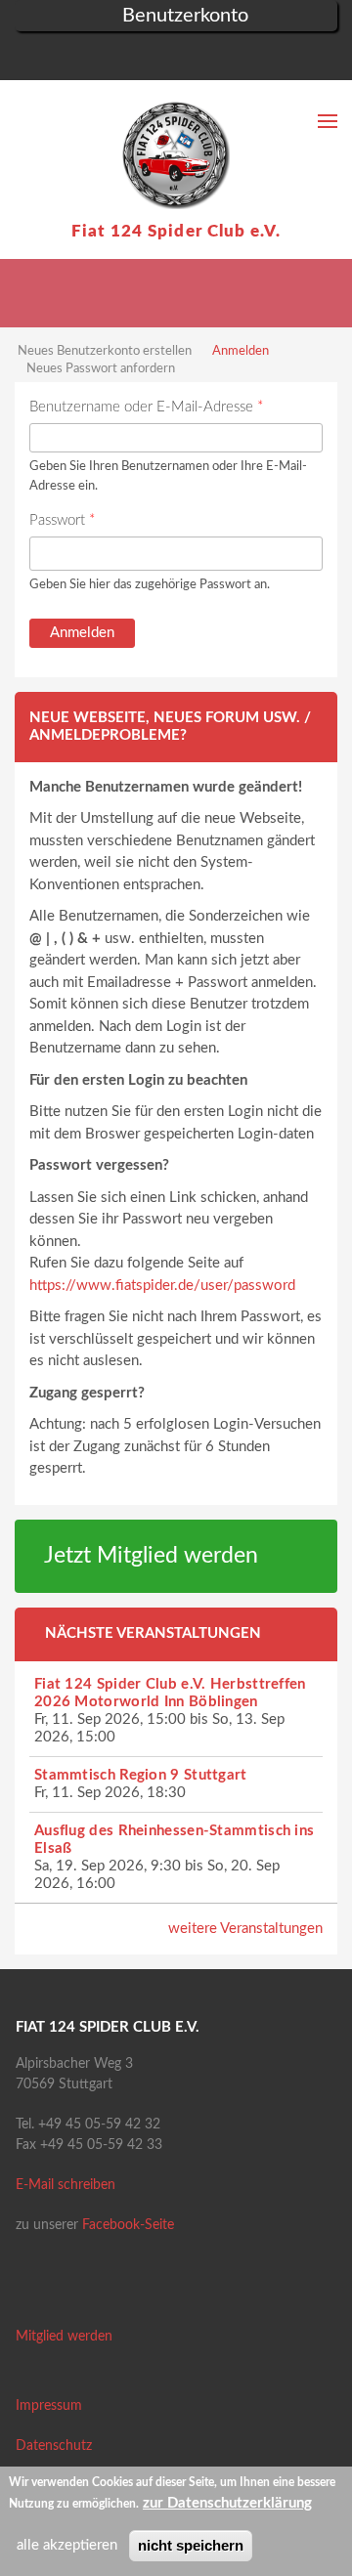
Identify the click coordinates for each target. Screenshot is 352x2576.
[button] (29, 58)
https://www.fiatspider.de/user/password (162, 1286)
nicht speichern (191, 2545)
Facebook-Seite (128, 2225)
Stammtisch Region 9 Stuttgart (141, 1775)
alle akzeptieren (67, 2545)
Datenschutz (54, 2446)
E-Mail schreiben (66, 2185)
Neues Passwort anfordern (101, 369)
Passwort (62, 520)
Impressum (49, 2406)
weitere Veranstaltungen (245, 1929)
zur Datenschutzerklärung (227, 2503)
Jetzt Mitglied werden (151, 1556)
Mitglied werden (64, 2337)
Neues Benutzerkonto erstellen (105, 351)
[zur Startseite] (176, 155)
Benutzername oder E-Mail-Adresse (146, 407)
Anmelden (241, 351)
